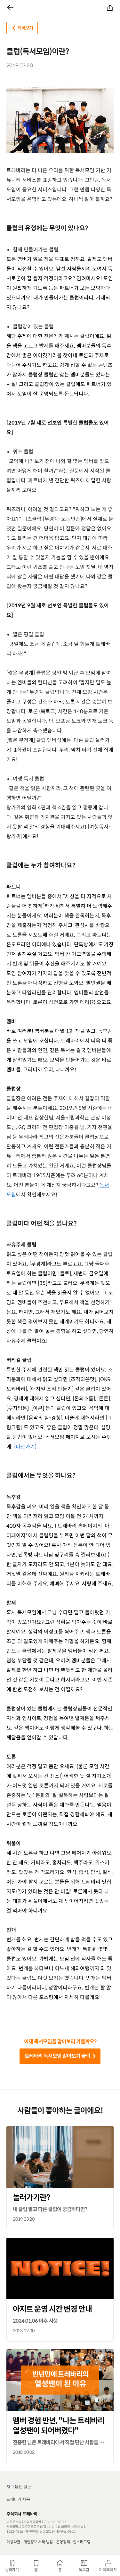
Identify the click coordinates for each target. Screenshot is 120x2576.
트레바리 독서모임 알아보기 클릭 (57, 2056)
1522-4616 (15, 2532)
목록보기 (25, 28)
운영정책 (63, 2542)
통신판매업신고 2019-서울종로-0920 (50, 2532)
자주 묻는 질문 (19, 2487)
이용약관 (13, 2542)
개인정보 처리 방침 (38, 2542)
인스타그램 (82, 2542)
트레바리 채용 (18, 2500)
